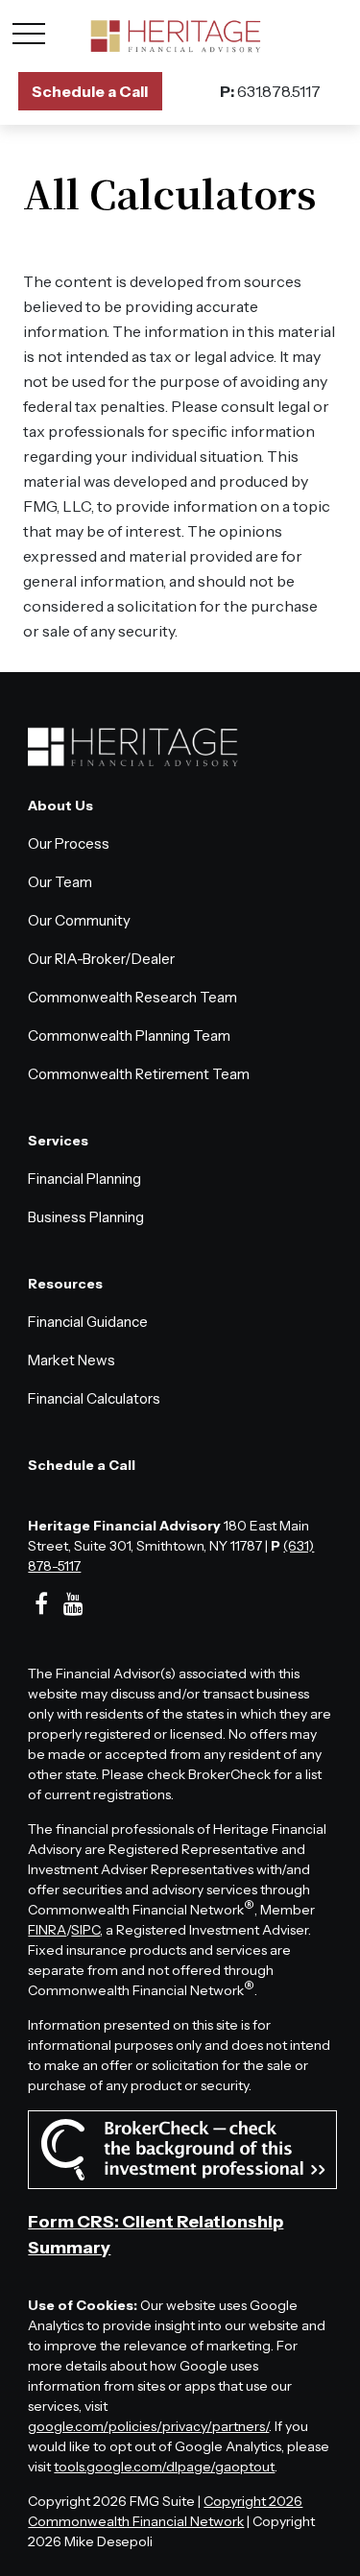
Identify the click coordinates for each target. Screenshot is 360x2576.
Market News (72, 1360)
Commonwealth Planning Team (129, 1035)
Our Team (60, 882)
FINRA (47, 1930)
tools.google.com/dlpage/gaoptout (164, 2467)
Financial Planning (84, 1179)
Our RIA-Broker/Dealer (101, 959)
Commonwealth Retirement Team (139, 1074)
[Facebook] (41, 1604)
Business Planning (86, 1217)
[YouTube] (73, 1604)
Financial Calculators (94, 1398)
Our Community (79, 920)
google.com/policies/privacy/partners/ (148, 2426)
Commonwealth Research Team (132, 997)
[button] (90, 91)
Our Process (69, 843)
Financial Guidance (88, 1322)
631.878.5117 (270, 91)
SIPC (85, 1930)
